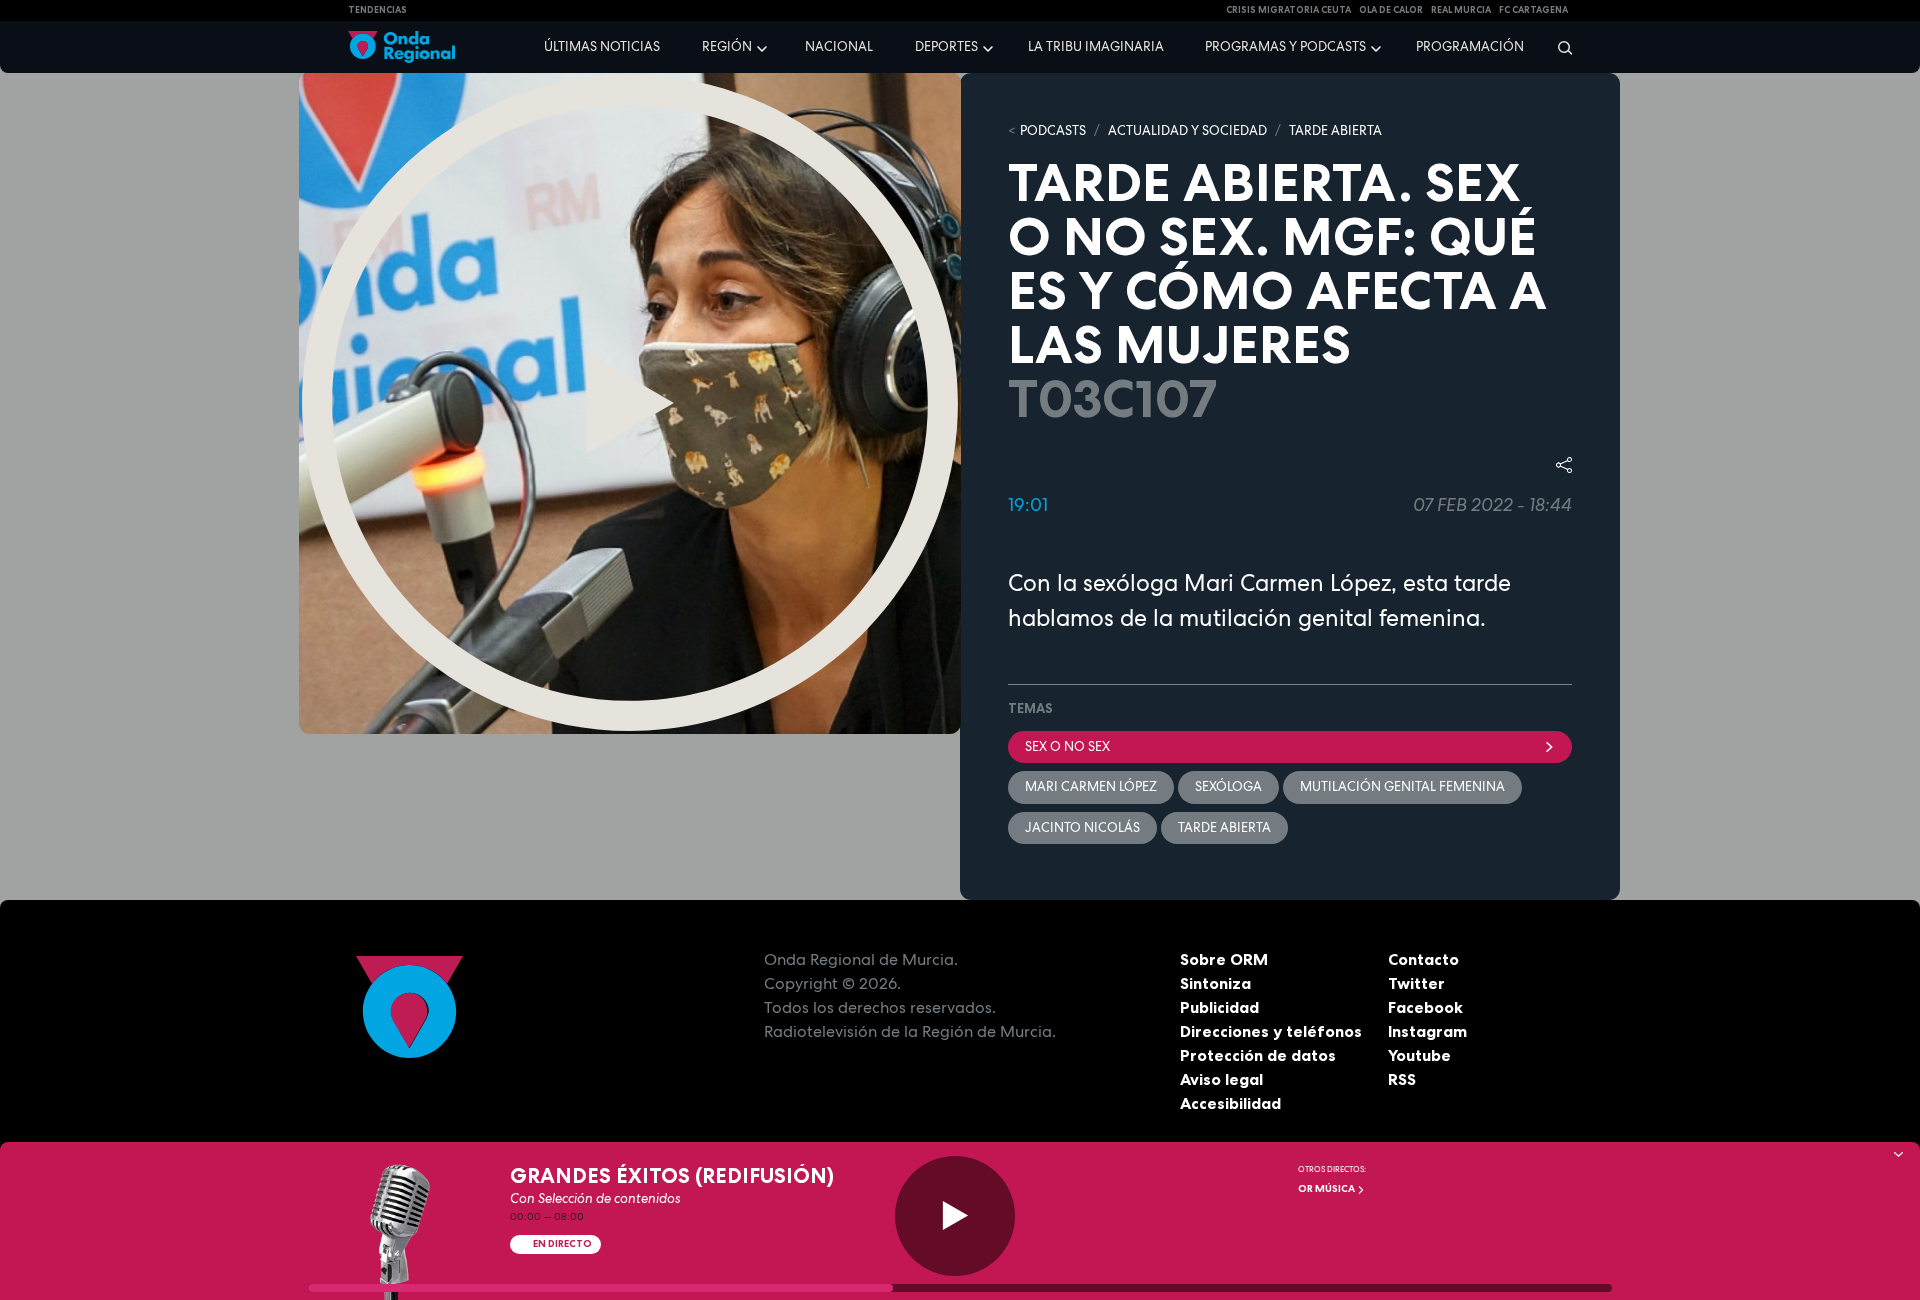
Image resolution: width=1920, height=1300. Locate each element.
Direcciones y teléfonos (1271, 1031)
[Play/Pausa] (955, 1216)
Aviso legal (1221, 1079)
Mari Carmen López (1091, 786)
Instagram (1427, 1031)
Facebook (1425, 1007)
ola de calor (1391, 10)
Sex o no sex (1067, 746)
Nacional (839, 46)
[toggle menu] (764, 46)
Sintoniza (1215, 983)
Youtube (1419, 1055)
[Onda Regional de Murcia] (401, 47)
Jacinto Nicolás (1082, 827)
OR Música (1327, 1188)
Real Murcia (1461, 10)
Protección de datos (1258, 1055)
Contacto (1423, 959)
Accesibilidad (1230, 1103)
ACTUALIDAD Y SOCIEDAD (1187, 130)
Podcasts (1053, 130)
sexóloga (1228, 786)
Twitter (1416, 983)
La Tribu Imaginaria (1096, 46)
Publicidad (1219, 1007)
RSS (1402, 1079)
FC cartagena (1533, 10)
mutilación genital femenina (1402, 786)
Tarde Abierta (1224, 827)
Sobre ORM (1224, 959)
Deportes (946, 46)
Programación (1470, 46)
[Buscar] (1558, 47)
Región (727, 46)
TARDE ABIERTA (1335, 130)
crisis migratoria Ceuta (1288, 10)
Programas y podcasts (1285, 46)
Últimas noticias (602, 46)
